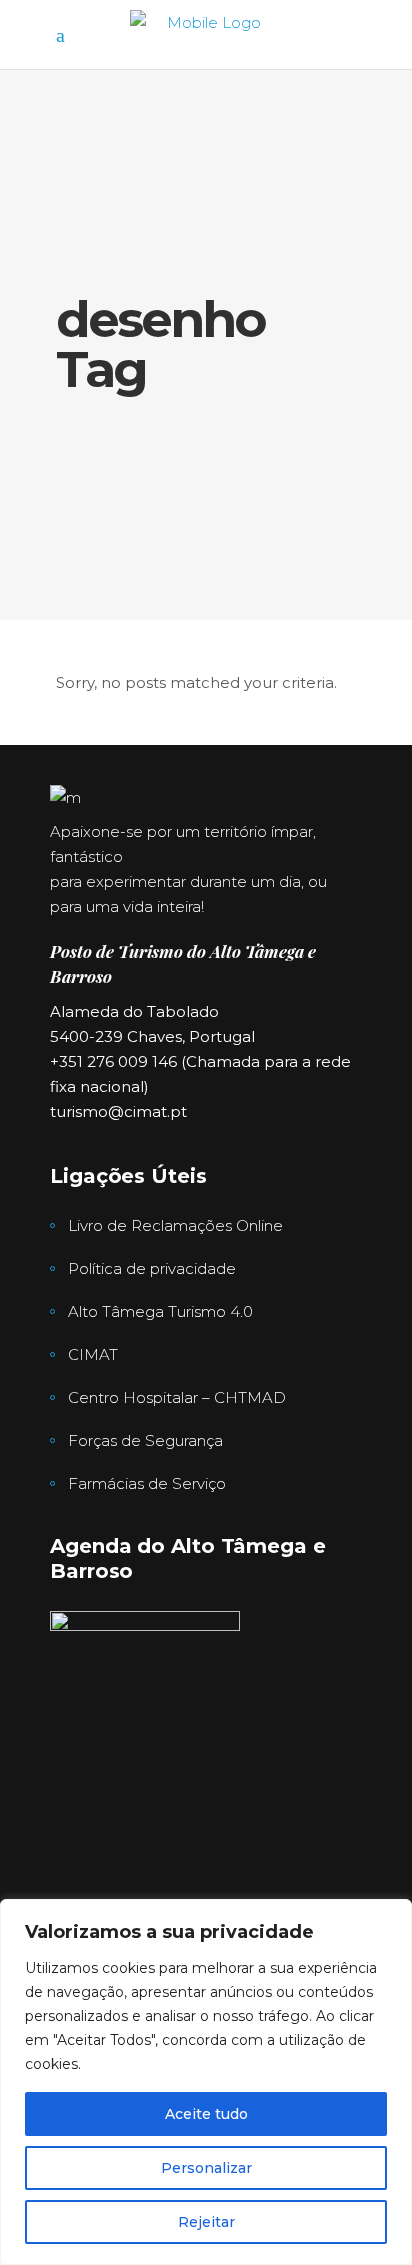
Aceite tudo (206, 2114)
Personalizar (206, 2168)
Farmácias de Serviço (147, 1483)
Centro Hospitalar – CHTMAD (177, 1397)
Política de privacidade (152, 1268)
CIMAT (93, 1354)
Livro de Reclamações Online (175, 1225)
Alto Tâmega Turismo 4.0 (160, 1311)
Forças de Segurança (145, 1440)
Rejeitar (206, 2222)
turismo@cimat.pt (118, 1111)
